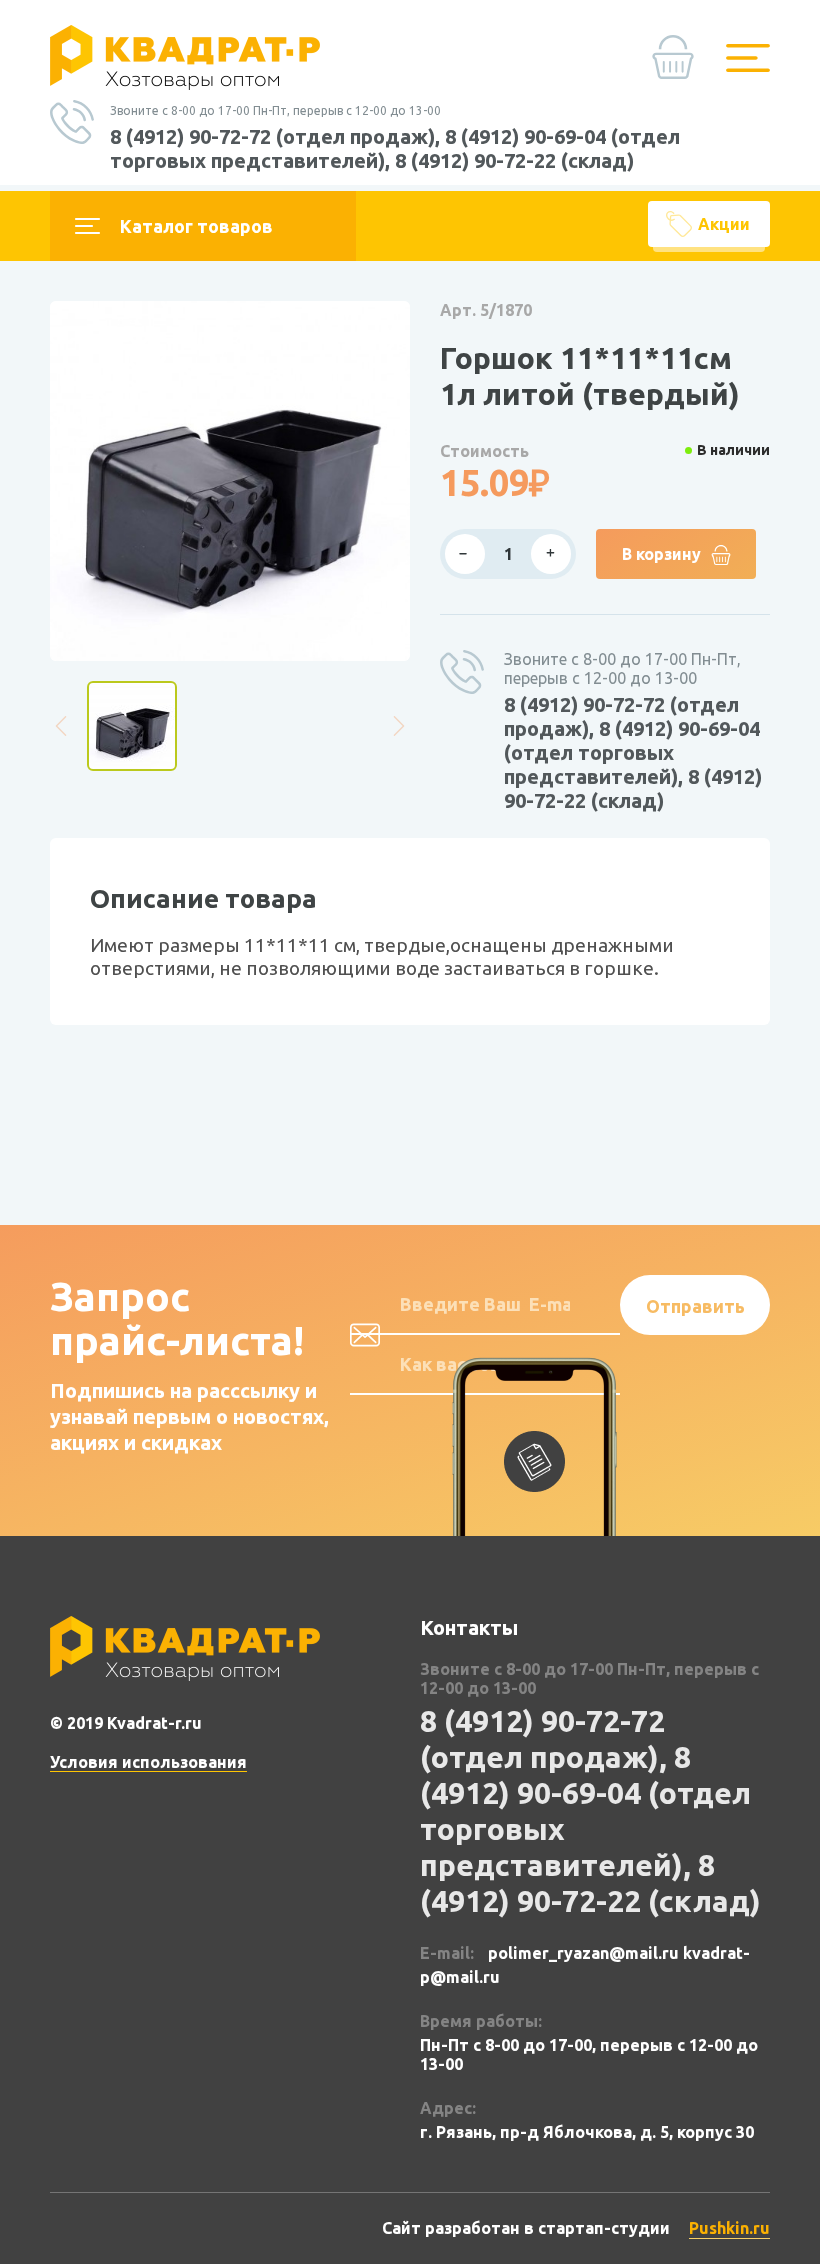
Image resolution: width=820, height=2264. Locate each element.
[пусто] (678, 64)
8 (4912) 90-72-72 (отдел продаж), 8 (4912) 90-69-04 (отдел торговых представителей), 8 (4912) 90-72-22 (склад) (395, 148)
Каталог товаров (196, 226)
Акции (724, 224)
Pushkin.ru (729, 2228)
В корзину (661, 554)
